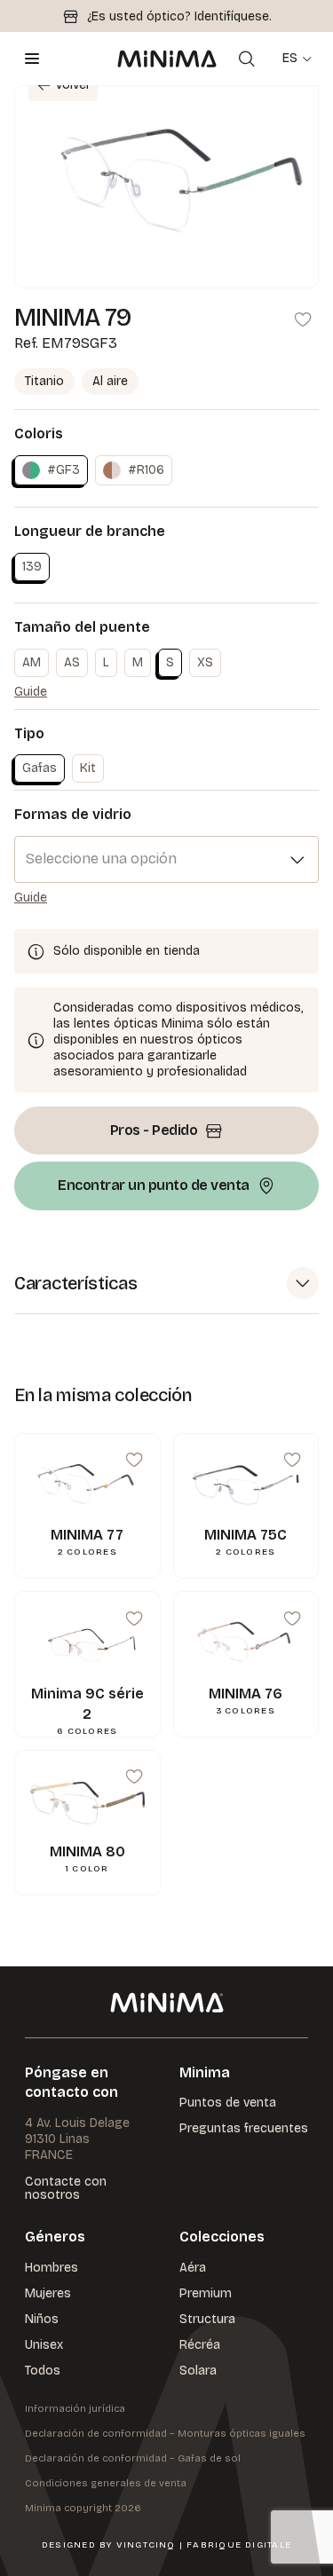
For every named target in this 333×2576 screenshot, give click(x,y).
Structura (207, 2319)
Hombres (52, 2268)
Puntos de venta (228, 2103)
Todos (43, 2371)
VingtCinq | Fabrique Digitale (204, 2545)
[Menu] (32, 59)
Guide (31, 692)
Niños (42, 2319)
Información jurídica (75, 2409)
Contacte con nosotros (66, 2189)
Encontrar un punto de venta (154, 1185)
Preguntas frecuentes (244, 2128)
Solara (198, 2371)
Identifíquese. (233, 16)
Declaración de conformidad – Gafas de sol (133, 2458)
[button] (166, 1284)
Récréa (200, 2345)
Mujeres (48, 2293)
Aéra (193, 2268)
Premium (206, 2293)
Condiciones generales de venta (106, 2483)
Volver (73, 85)
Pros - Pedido (154, 1130)
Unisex (44, 2345)
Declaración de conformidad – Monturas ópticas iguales (165, 2434)
